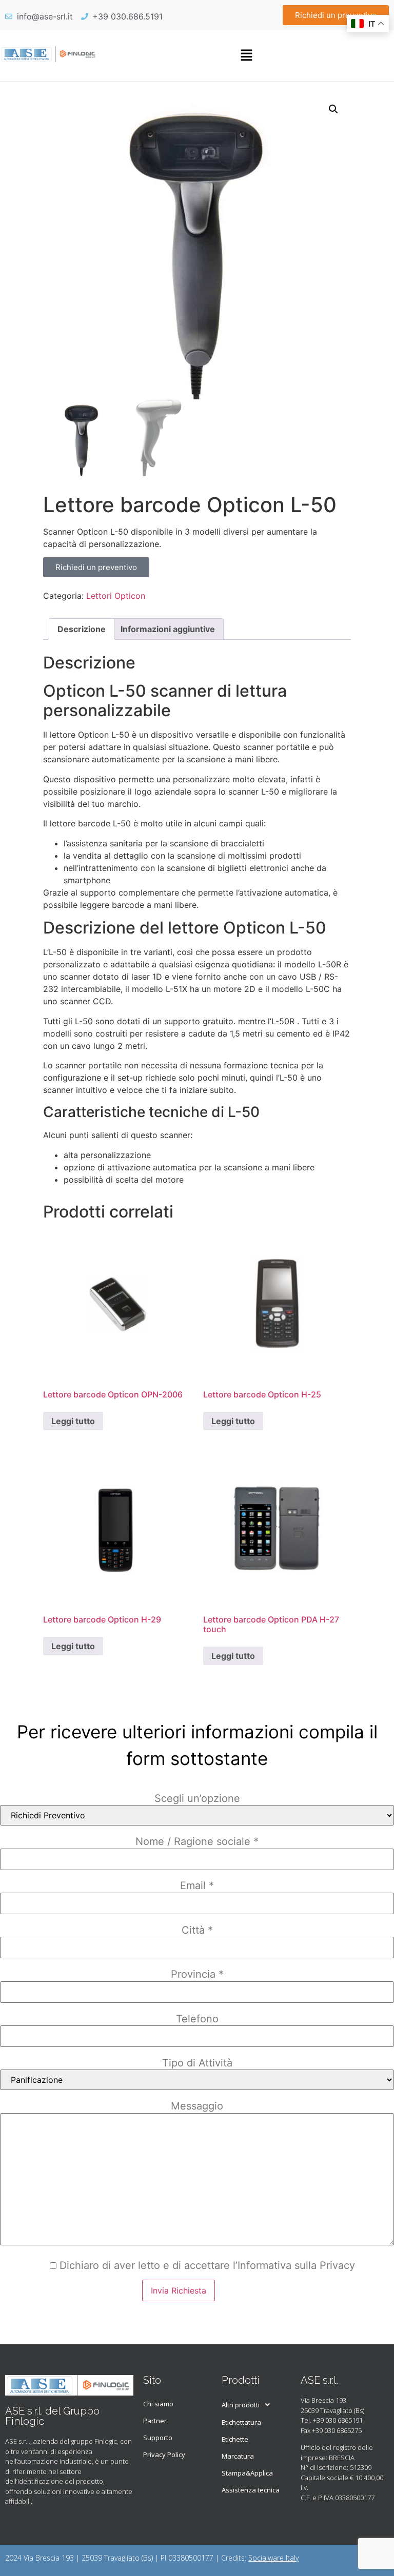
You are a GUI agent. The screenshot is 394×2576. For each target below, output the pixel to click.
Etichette (235, 2439)
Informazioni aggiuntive (168, 629)
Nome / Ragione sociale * (197, 1841)
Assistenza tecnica (251, 2490)
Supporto (158, 2438)
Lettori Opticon (116, 596)
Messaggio (197, 2106)
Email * (197, 1885)
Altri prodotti (241, 2405)
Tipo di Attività (197, 2063)
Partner (155, 2421)
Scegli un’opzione (197, 1798)
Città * (197, 1930)
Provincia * (197, 1974)
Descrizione (82, 629)
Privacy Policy (164, 2455)
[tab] (82, 629)
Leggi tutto (73, 1421)
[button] (246, 56)
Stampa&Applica (247, 2473)
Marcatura (238, 2456)
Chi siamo (158, 2404)
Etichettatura (241, 2422)
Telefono (197, 2019)
